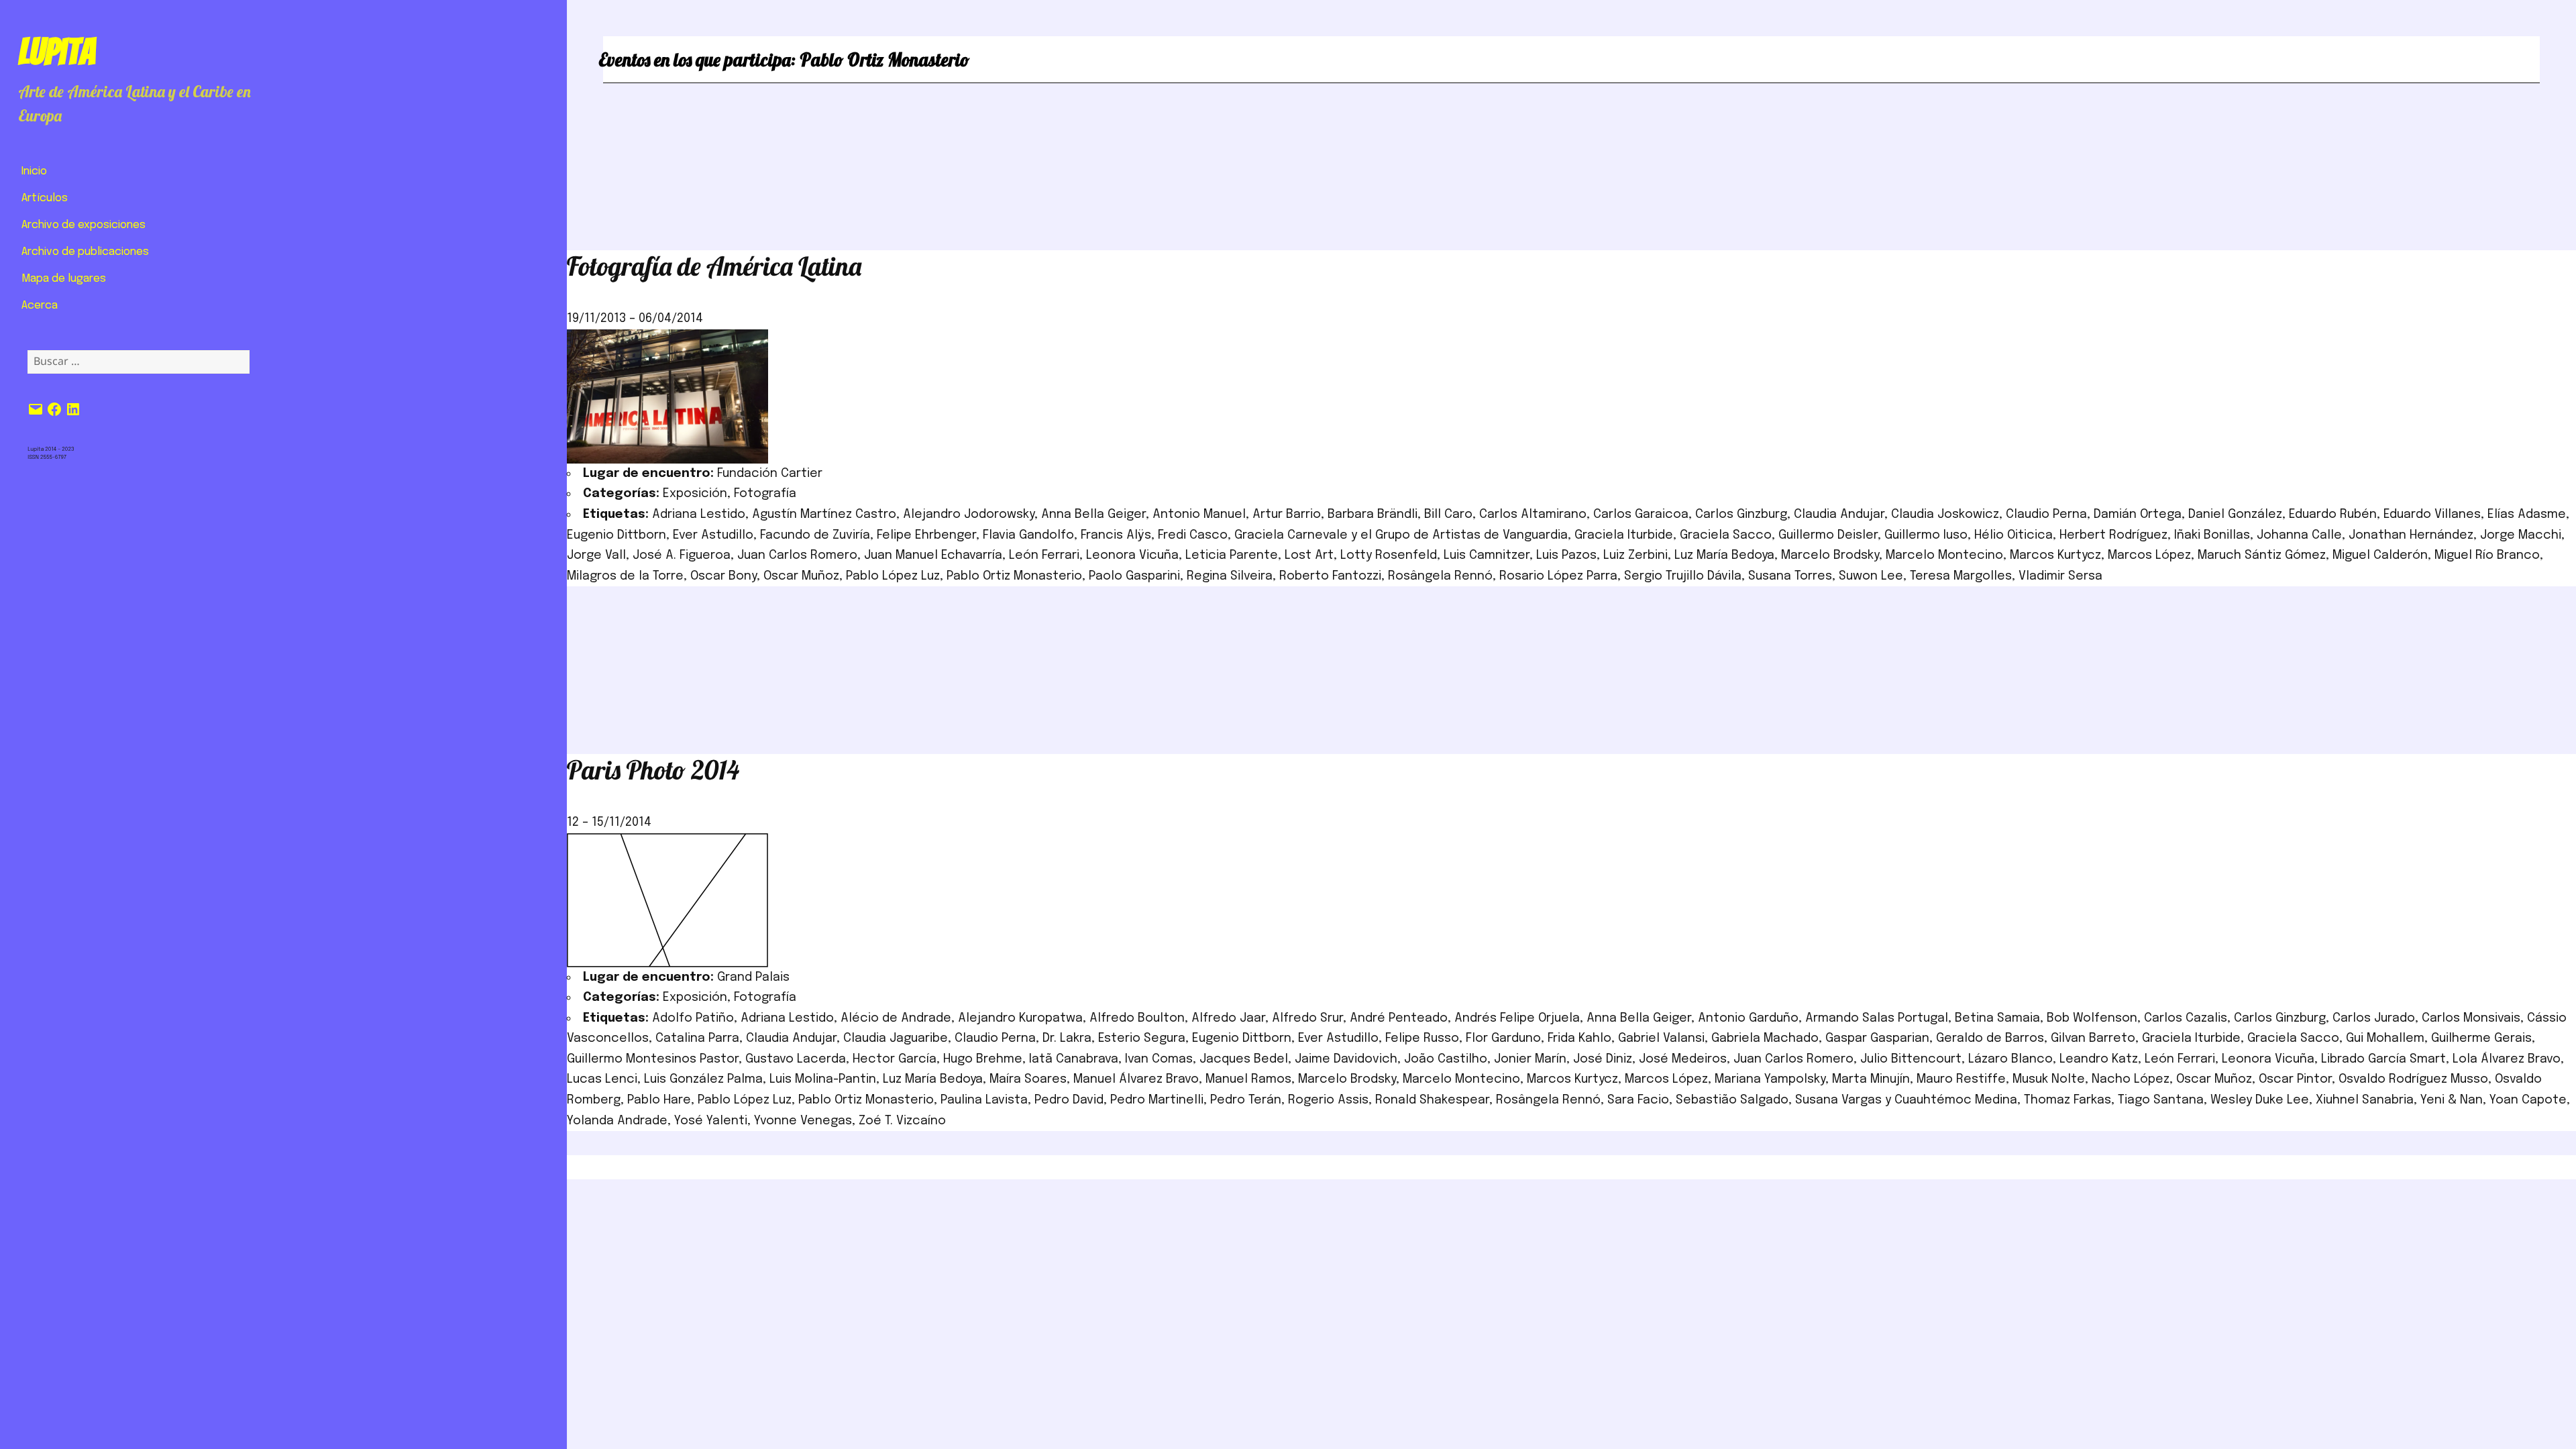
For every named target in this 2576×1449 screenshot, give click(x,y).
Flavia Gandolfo (1028, 535)
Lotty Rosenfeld (1389, 555)
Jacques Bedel (1244, 1059)
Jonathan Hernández (2411, 535)
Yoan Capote (2528, 1100)
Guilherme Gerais (2481, 1038)
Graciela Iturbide (1624, 535)
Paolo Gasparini (1134, 576)
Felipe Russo (1422, 1038)
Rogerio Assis (1328, 1100)
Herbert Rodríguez (2113, 535)
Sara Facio (1638, 1100)
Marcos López (2149, 555)
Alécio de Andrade (896, 1018)
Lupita (57, 52)
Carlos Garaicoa (1641, 515)
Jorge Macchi (2521, 535)
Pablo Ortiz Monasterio (1014, 576)
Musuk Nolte (2049, 1079)
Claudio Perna (2046, 515)
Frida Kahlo (1579, 1038)
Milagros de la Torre (625, 576)
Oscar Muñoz (801, 576)
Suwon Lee (1871, 576)
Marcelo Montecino (1944, 555)
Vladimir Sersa (2060, 576)
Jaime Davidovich (1346, 1059)
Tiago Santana (2161, 1100)
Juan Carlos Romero (797, 555)
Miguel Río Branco (2487, 555)
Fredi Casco (1193, 535)
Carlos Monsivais (2471, 1018)
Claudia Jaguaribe (896, 1038)
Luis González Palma (703, 1079)
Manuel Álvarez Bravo (1136, 1079)
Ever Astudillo (713, 535)
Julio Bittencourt (1911, 1059)
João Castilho (1446, 1059)
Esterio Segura (1142, 1038)
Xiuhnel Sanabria (2365, 1100)
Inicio (34, 171)
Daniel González (2235, 515)
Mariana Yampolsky (1770, 1079)
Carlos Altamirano (1533, 515)
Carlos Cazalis (2186, 1018)
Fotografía (765, 494)
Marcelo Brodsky (1830, 555)
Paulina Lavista (984, 1100)
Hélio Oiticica (2014, 535)
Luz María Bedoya (1724, 555)
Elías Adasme (2527, 515)
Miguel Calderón (2380, 555)
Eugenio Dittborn (616, 535)
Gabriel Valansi (1661, 1038)
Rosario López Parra (1558, 576)
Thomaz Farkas (2068, 1100)
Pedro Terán (1246, 1100)
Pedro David (1069, 1100)
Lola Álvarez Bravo (2507, 1059)
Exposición (695, 494)
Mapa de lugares (64, 279)
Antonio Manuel (1199, 515)
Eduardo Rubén (2333, 515)
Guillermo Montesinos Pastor (653, 1059)
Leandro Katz (2099, 1059)
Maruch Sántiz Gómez (2262, 555)
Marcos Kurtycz (2055, 555)
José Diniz (1603, 1059)
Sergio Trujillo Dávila (1683, 576)
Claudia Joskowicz (1945, 515)
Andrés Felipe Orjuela (1517, 1018)
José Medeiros (1683, 1059)
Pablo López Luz (893, 576)
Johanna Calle (2299, 535)
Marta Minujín (1871, 1079)
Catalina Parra (697, 1038)
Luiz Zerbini (1635, 555)
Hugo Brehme (983, 1059)
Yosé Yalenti (711, 1121)
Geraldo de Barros (1990, 1038)
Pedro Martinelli (1157, 1100)
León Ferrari (1044, 555)
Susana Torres (1790, 576)
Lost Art (1309, 555)
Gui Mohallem (2385, 1038)
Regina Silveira (1230, 576)
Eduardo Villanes (2432, 515)
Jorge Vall (596, 555)
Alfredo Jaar (1228, 1018)
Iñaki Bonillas (2212, 535)
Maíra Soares (1028, 1079)
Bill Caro (1448, 515)
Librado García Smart (2383, 1059)
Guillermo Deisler (1828, 535)
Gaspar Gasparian (1877, 1038)
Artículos (45, 198)
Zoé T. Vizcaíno (902, 1121)
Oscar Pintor (2295, 1079)
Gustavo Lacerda (796, 1059)
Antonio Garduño (1748, 1018)
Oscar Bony (723, 576)
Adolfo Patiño (693, 1018)
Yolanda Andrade (617, 1121)
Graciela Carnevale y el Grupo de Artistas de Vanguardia (1401, 535)
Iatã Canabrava (1074, 1059)
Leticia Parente (1232, 555)
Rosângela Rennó (1440, 576)
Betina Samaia (1997, 1018)
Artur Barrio (1287, 515)
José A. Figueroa (682, 555)
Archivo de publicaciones (85, 252)
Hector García (895, 1059)
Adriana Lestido (699, 515)
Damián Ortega (2138, 515)
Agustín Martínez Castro (824, 515)
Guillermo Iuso (1926, 535)
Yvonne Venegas (803, 1121)
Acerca (40, 306)
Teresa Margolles (1961, 576)
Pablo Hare (659, 1100)
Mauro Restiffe (1961, 1079)
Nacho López (2131, 1079)
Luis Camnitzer (1487, 555)
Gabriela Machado (1765, 1038)
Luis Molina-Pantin (823, 1079)
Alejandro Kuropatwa (1020, 1018)
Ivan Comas (1159, 1059)
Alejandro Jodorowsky (969, 515)
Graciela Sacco (1726, 535)
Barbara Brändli (1373, 515)
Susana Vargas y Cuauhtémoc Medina (1906, 1100)
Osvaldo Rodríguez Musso (2413, 1079)
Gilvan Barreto (2093, 1038)
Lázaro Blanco (2010, 1059)
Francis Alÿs (1116, 535)
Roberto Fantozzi (1330, 576)
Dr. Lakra (1067, 1038)
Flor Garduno (1503, 1038)
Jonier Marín (1530, 1059)
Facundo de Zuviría (815, 535)
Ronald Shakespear (1432, 1100)
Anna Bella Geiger (1093, 515)
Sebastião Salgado (1732, 1100)
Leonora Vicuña (1132, 555)
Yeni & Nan (2452, 1100)
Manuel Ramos (1248, 1079)
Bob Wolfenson (2092, 1018)
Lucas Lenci (602, 1079)
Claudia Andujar (1839, 515)
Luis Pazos (1566, 555)
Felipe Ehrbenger (926, 535)
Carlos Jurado (2374, 1018)
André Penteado (1399, 1018)
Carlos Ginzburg (1741, 515)
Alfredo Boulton (1137, 1018)
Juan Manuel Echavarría (933, 555)
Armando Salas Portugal (1877, 1018)
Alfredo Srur (1307, 1018)
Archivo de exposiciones (84, 225)
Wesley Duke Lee (2260, 1100)
